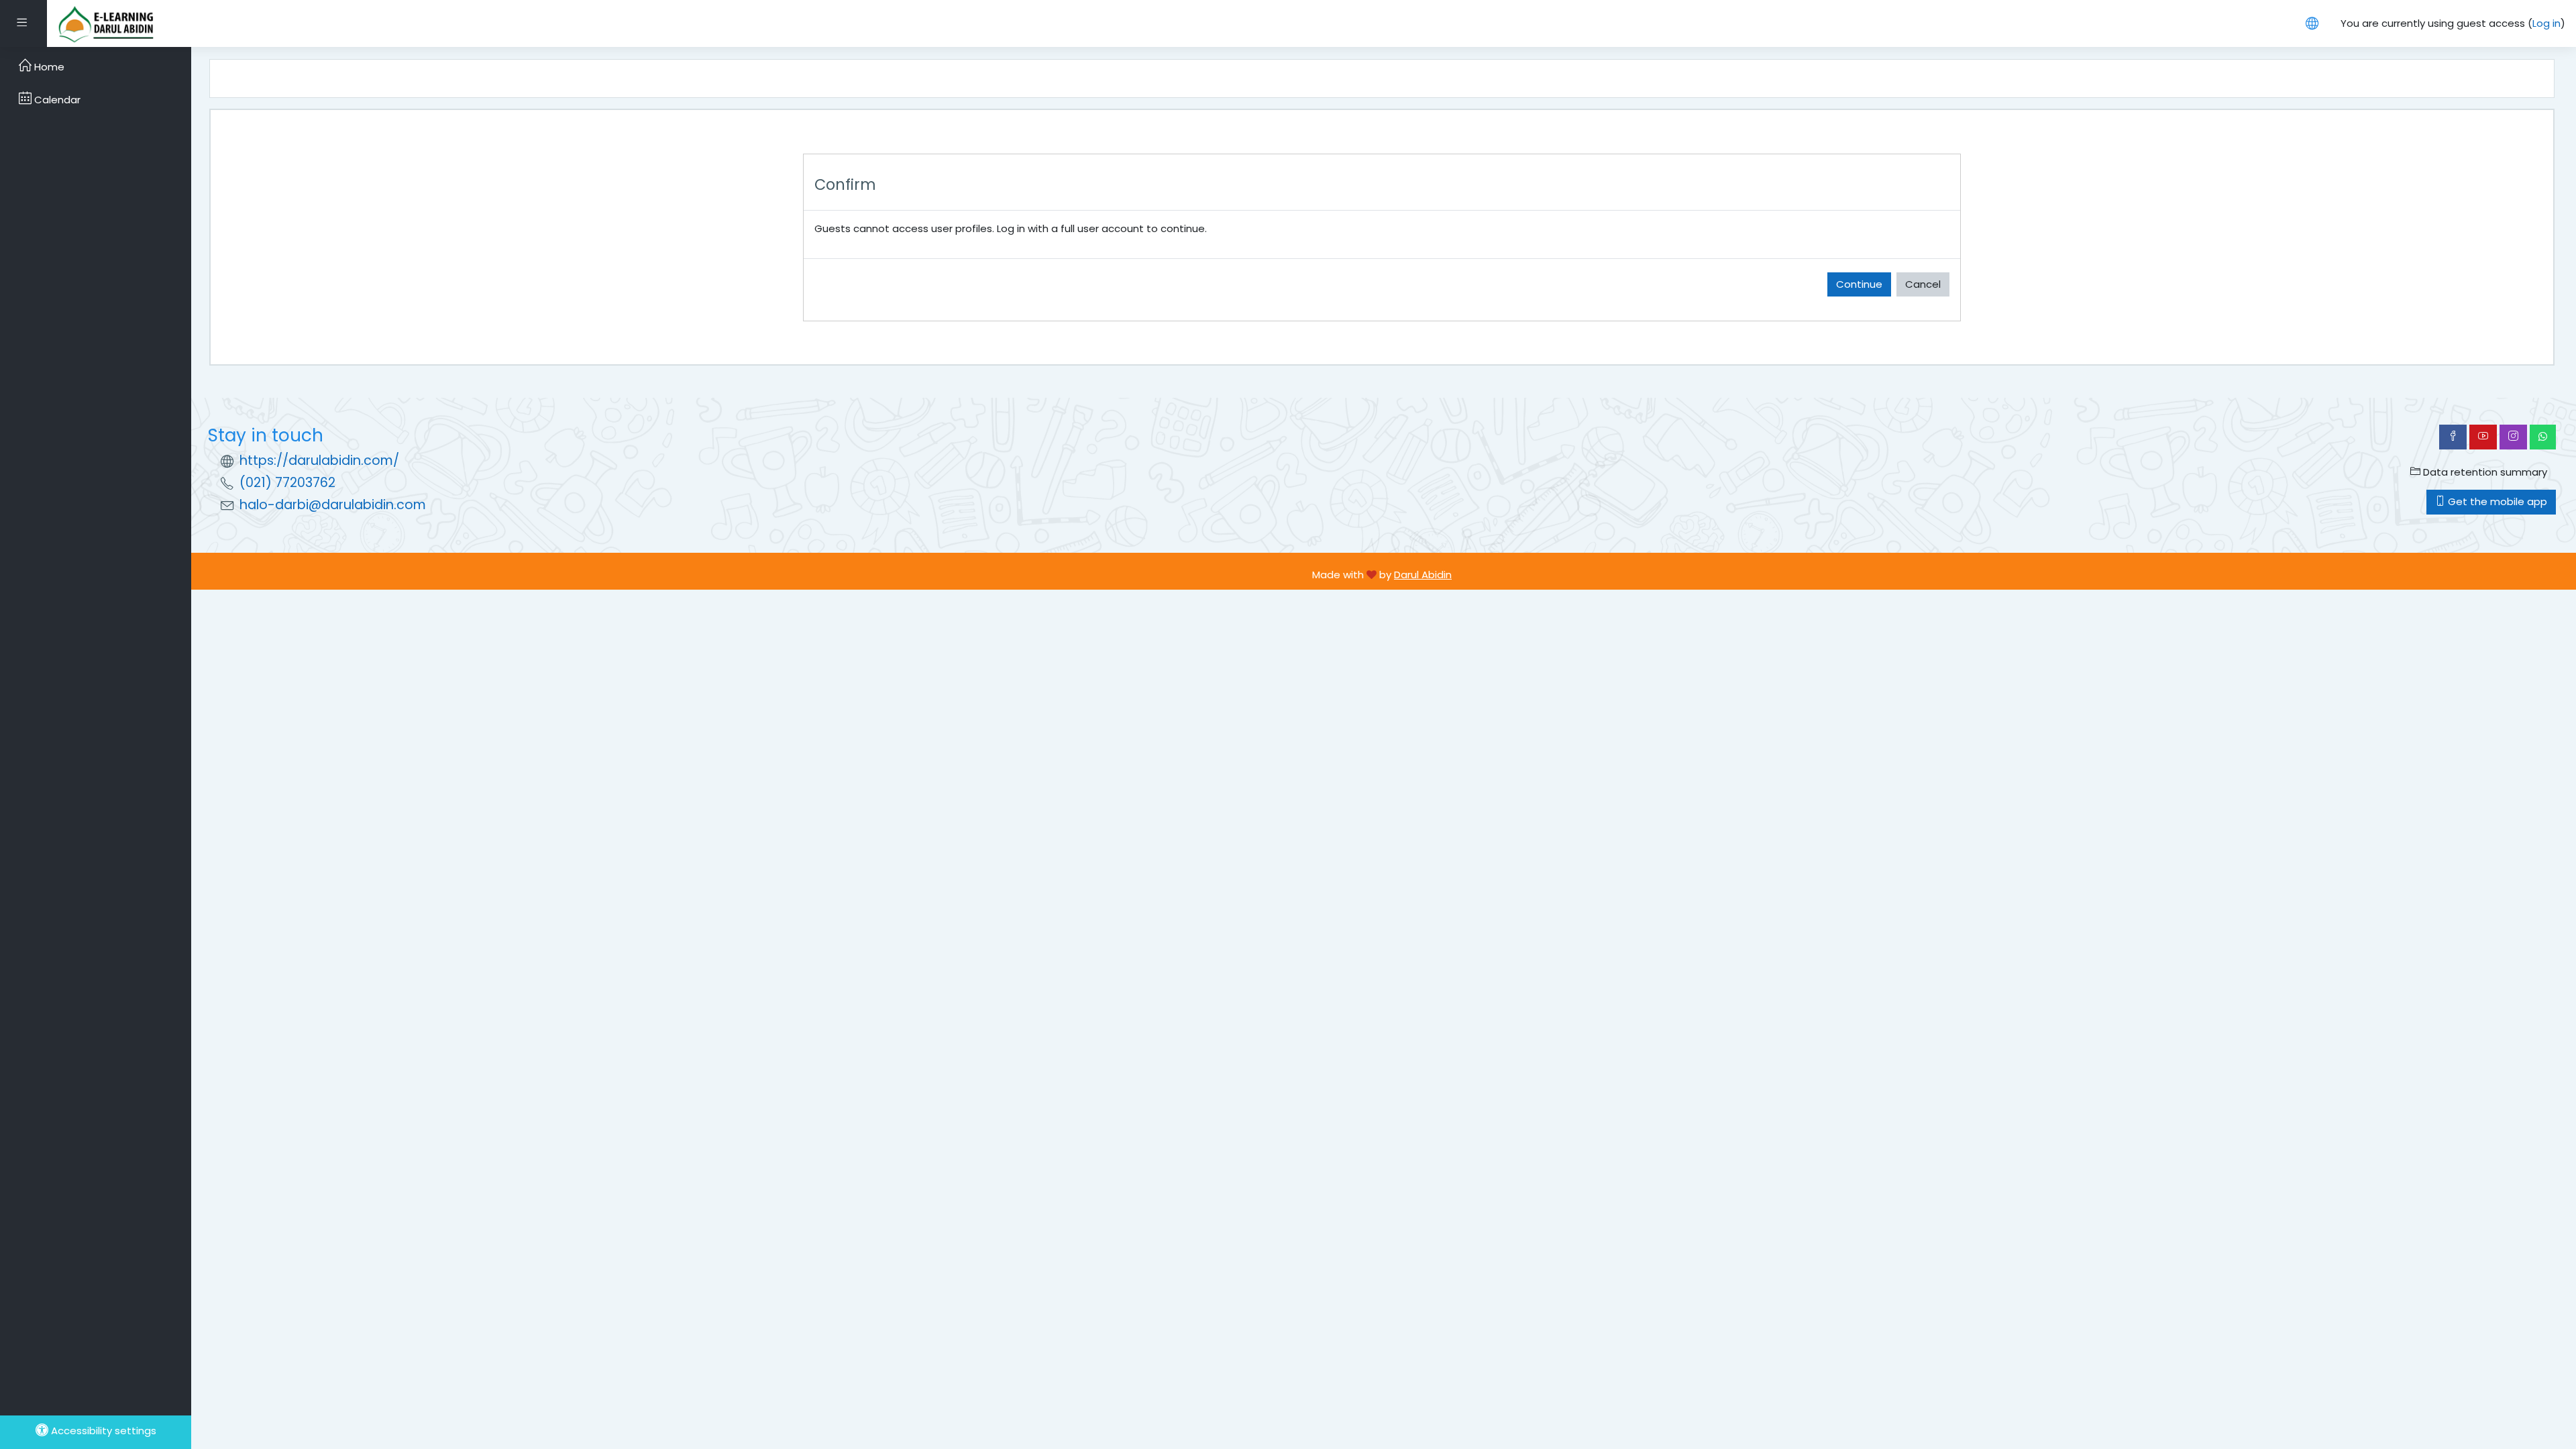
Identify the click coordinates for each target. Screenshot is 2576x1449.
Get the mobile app (2496, 501)
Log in (2546, 23)
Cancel (1923, 284)
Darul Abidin (1423, 575)
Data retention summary (2484, 472)
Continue (1859, 284)
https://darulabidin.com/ (319, 461)
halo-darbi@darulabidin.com (333, 505)
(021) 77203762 (287, 483)
